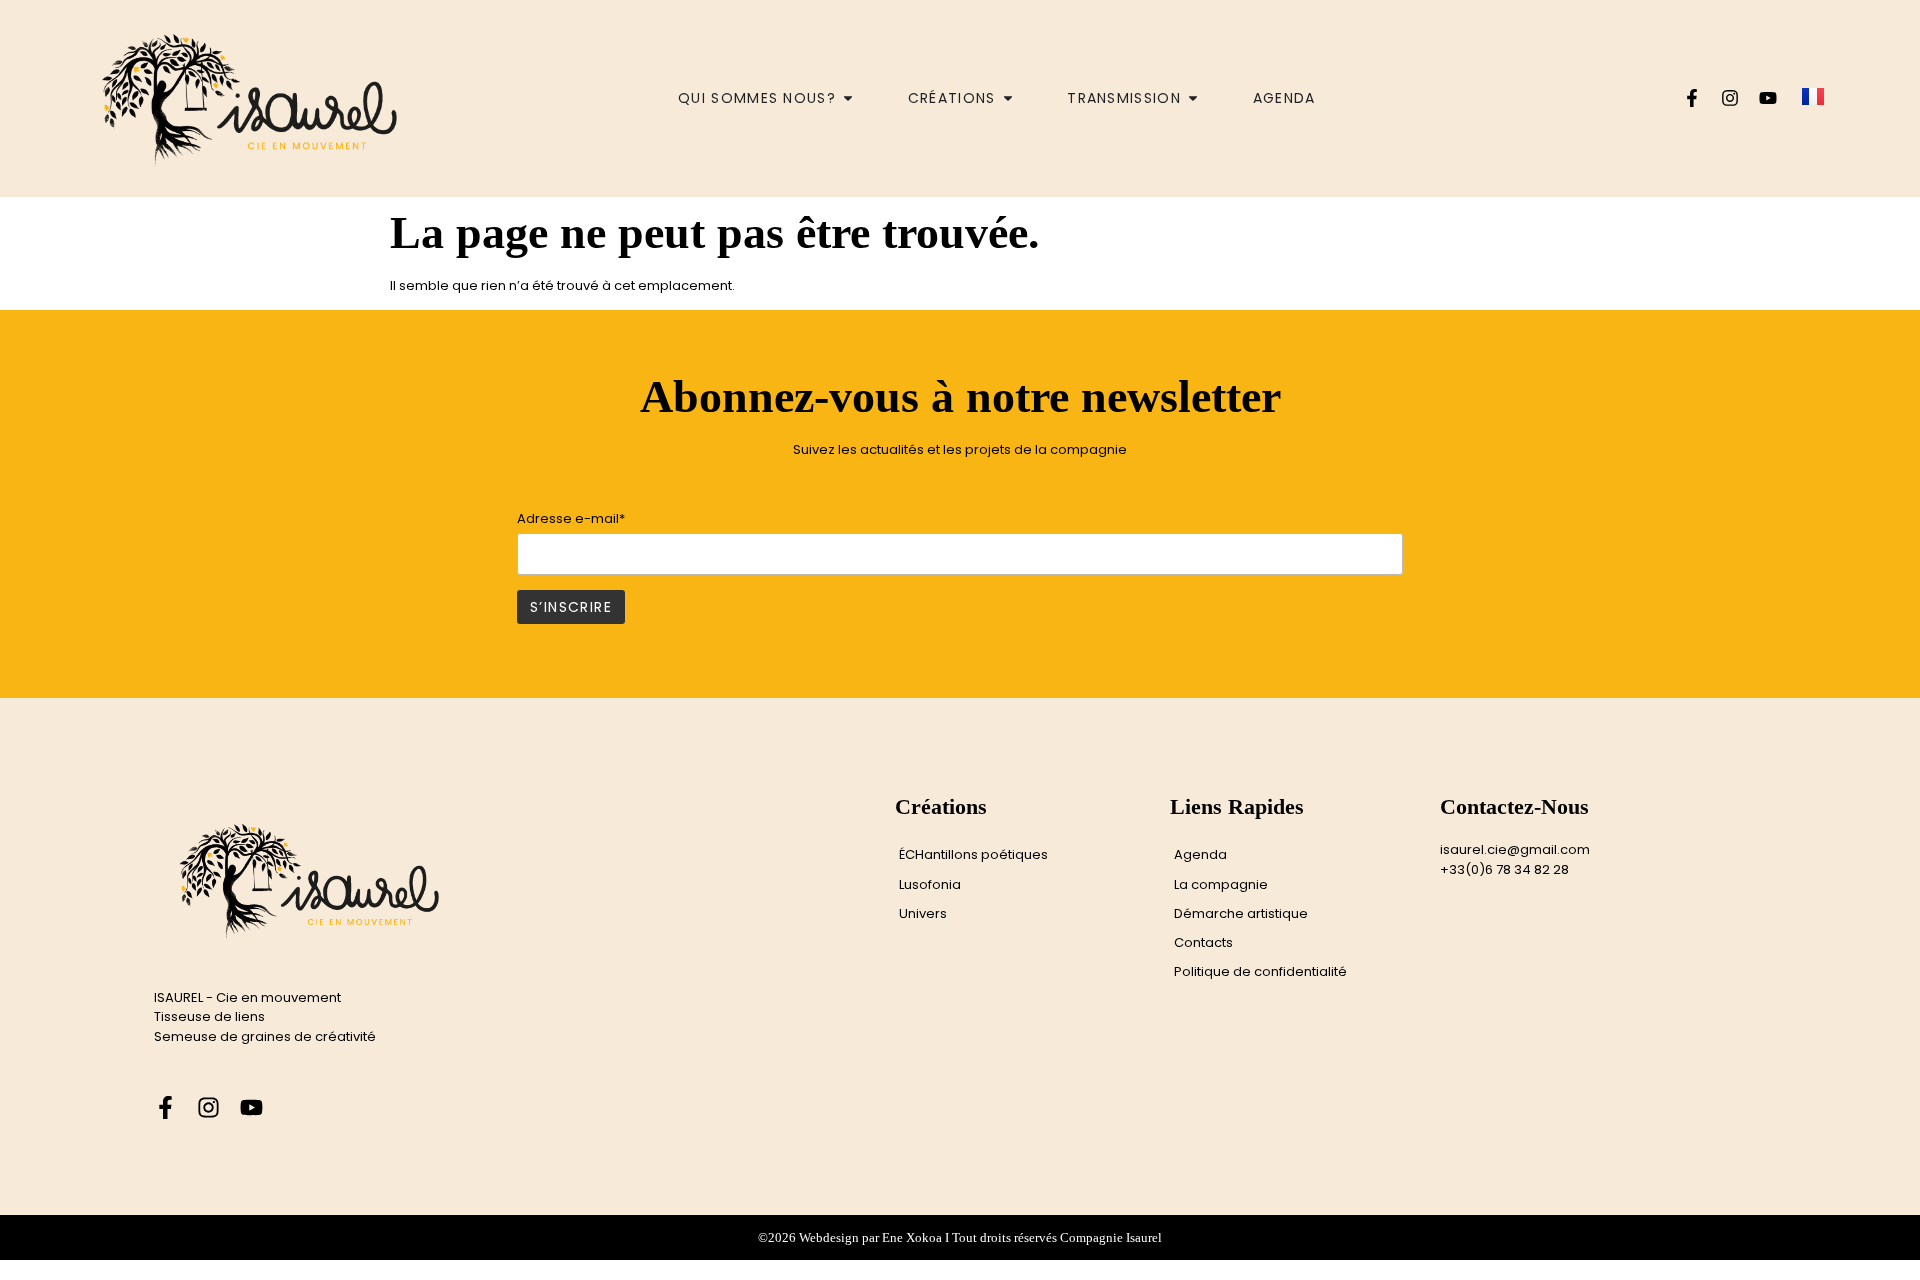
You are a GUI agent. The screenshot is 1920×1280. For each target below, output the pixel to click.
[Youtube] (1768, 98)
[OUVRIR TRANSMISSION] (1193, 98)
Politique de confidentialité (1260, 971)
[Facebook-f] (1692, 98)
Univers (923, 913)
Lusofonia (930, 884)
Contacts (1203, 942)
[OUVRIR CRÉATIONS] (1008, 98)
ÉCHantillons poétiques (973, 854)
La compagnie (1221, 884)
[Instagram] (1730, 98)
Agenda (1200, 854)
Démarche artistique (1241, 913)
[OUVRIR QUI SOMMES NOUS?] (848, 98)
